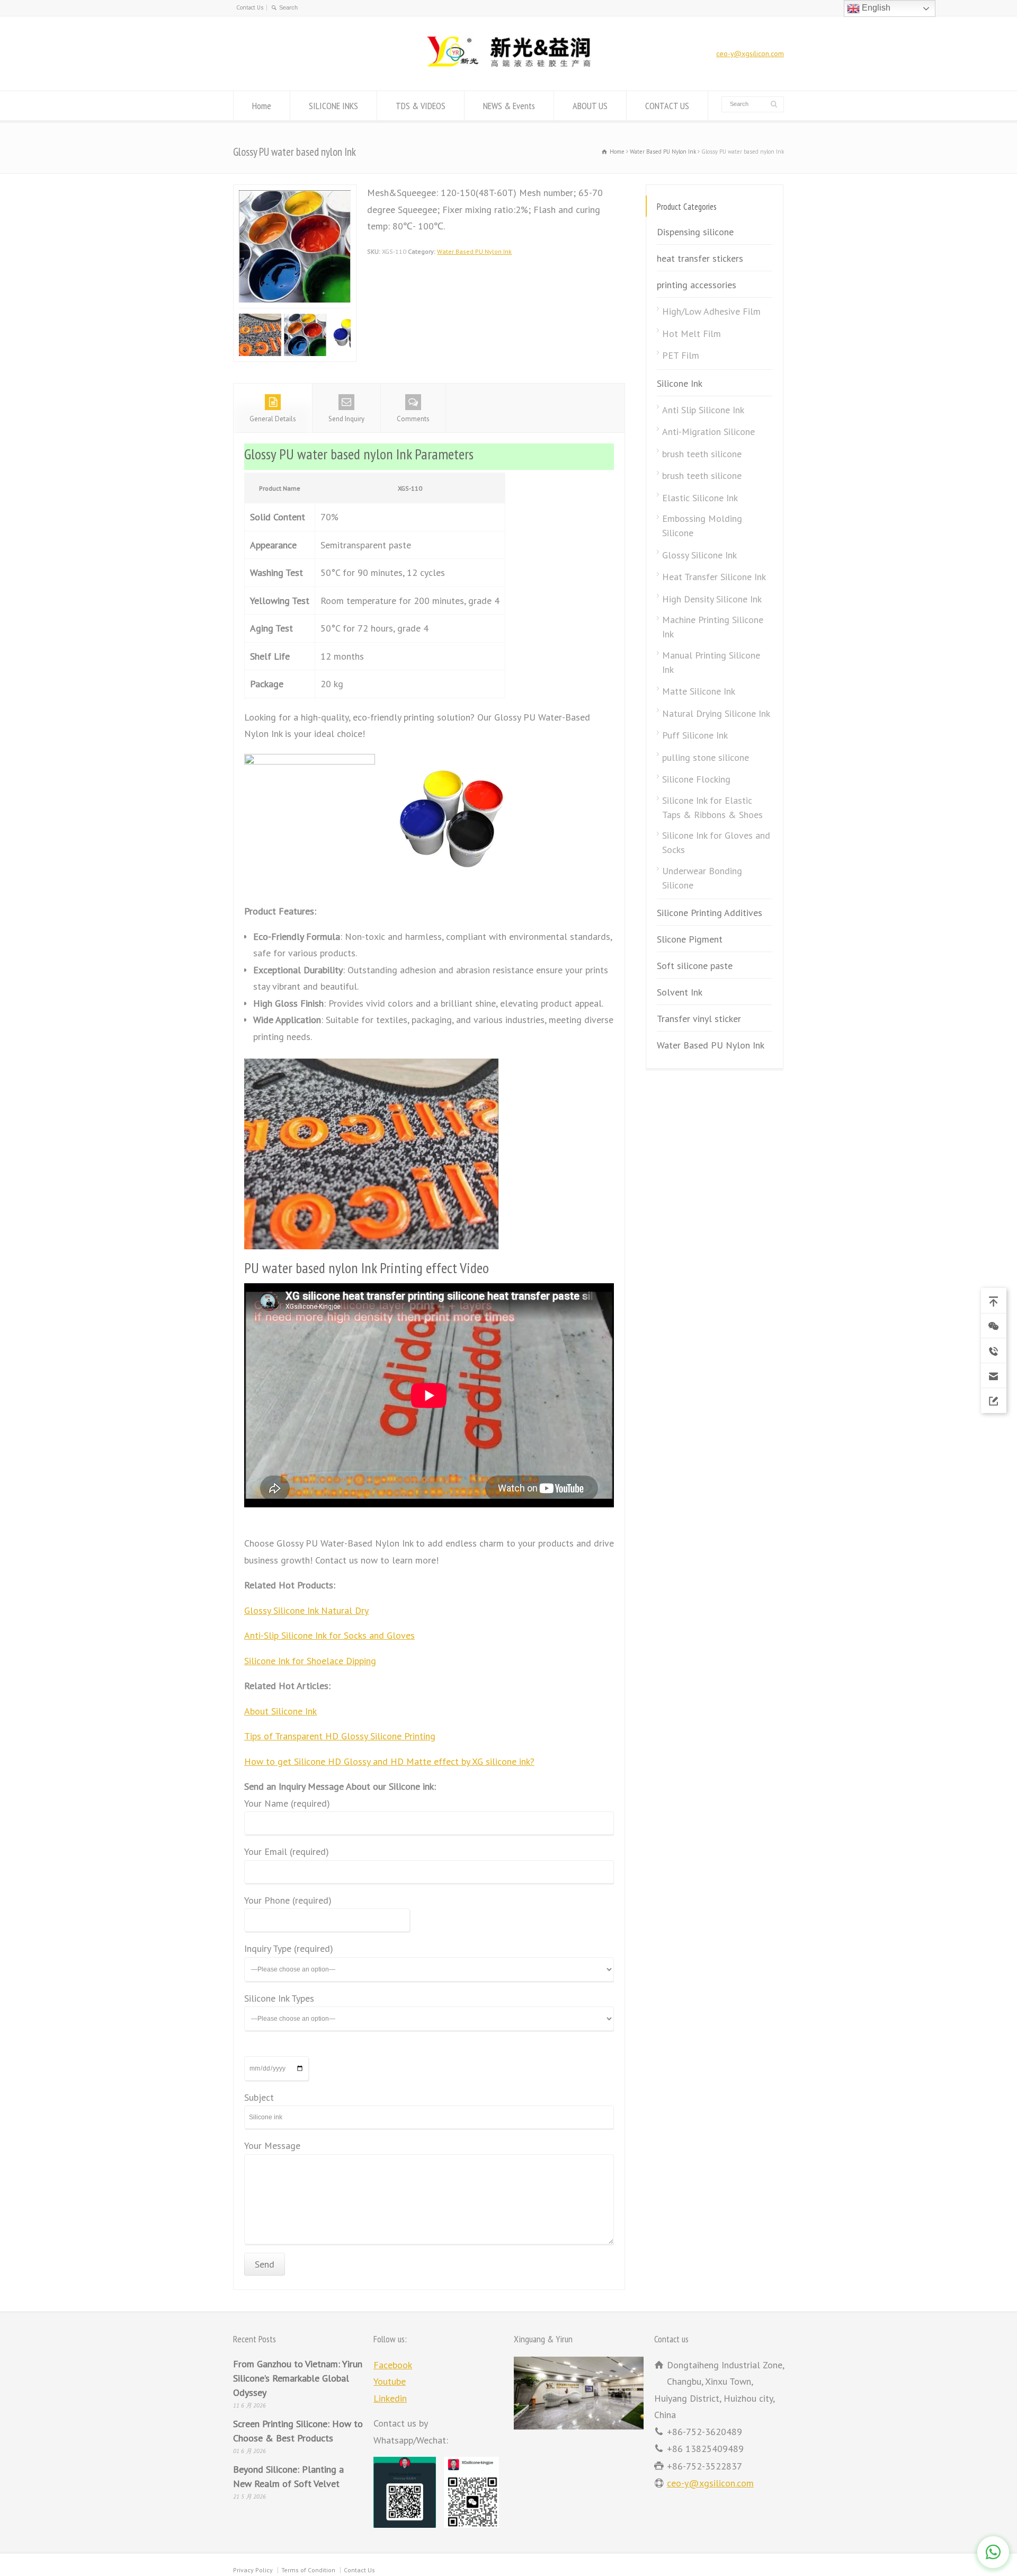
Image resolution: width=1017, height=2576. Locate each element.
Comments (413, 420)
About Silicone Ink (280, 1712)
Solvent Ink (680, 993)
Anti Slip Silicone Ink (703, 410)
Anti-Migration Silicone (708, 432)
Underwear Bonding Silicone (702, 878)
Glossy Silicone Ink (699, 555)
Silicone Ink (680, 383)
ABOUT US (590, 106)
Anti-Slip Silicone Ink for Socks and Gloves (329, 1636)
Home (262, 106)
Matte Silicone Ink (699, 692)
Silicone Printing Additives (710, 913)
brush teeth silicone (702, 454)
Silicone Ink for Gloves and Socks (716, 843)
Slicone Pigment (690, 940)
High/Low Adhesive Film (711, 312)
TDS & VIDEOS (421, 106)
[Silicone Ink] (508, 69)
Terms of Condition (308, 2571)
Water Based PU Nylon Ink (474, 251)
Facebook (393, 2365)
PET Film (681, 356)
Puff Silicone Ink (695, 736)
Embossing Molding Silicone (702, 526)
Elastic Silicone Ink (700, 498)
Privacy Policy (253, 2571)
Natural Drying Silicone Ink (716, 713)
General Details (273, 420)
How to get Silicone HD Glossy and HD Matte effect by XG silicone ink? (389, 1762)
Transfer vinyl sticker (699, 1019)
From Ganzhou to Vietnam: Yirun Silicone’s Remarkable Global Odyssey (298, 2379)
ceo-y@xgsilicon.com (750, 54)
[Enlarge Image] (295, 193)
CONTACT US (667, 106)
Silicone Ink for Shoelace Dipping (310, 1662)
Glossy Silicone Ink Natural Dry (306, 1611)
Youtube (390, 2382)
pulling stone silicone (706, 757)
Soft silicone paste (695, 966)
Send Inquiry (346, 420)
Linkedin (390, 2399)
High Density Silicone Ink (712, 599)
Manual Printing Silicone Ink (711, 662)
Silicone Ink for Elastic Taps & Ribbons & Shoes (712, 807)
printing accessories (697, 285)
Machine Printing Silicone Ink (713, 627)
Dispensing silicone (695, 232)
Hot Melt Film (692, 334)
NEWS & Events (509, 106)
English (875, 8)
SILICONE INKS (333, 106)
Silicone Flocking (696, 780)
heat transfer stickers (700, 259)
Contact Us (250, 7)
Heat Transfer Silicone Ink (714, 577)
